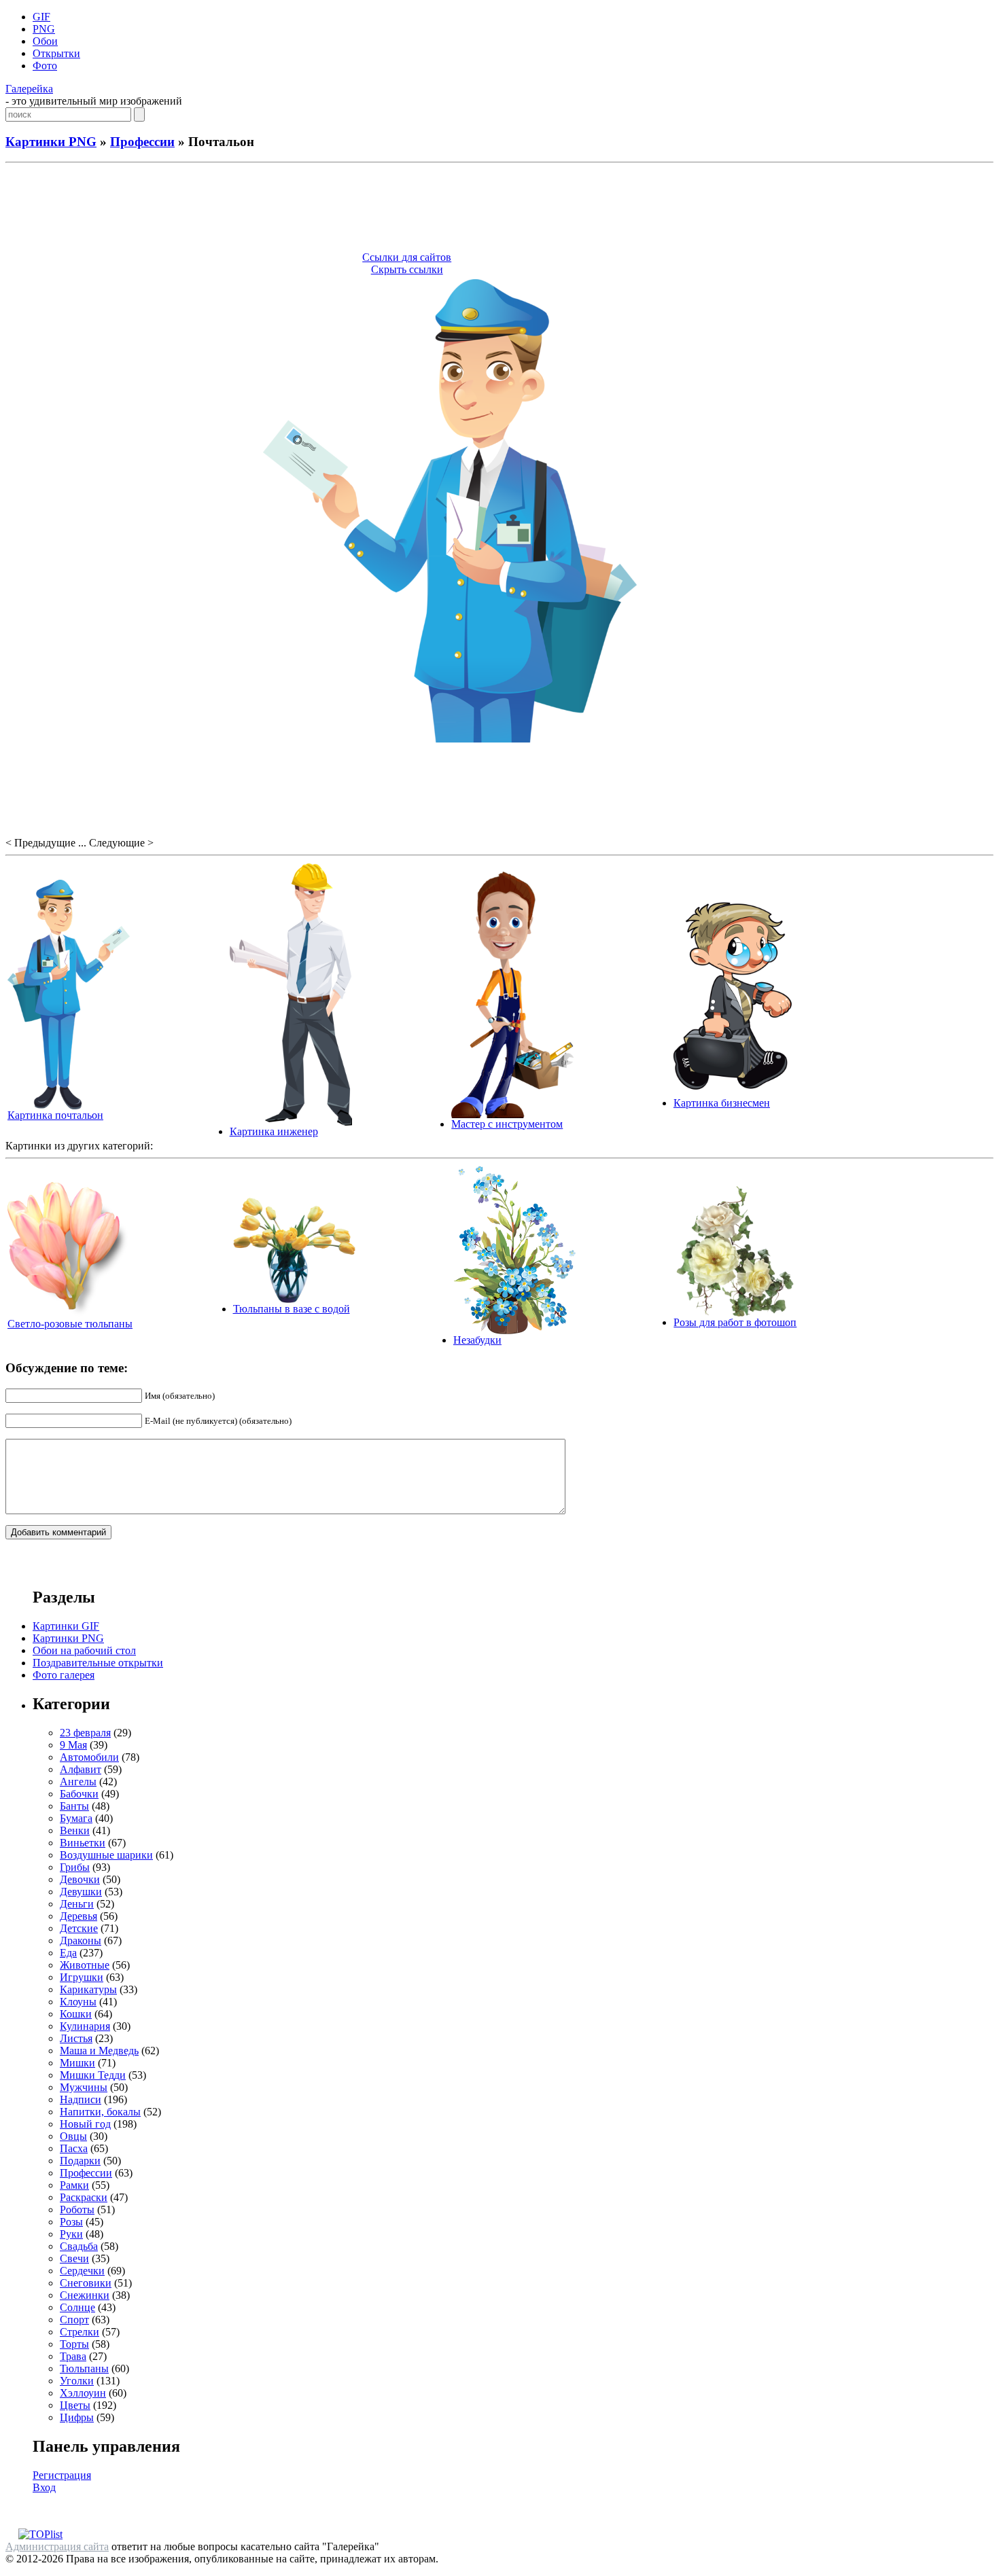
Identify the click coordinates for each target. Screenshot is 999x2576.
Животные (85, 1965)
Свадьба (79, 2246)
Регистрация (62, 2475)
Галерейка (29, 89)
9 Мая (73, 1745)
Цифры (77, 2417)
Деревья (78, 1916)
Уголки (77, 2381)
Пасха (74, 2148)
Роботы (77, 2210)
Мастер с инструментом (507, 1124)
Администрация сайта (57, 2546)
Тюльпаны (84, 2368)
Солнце (77, 2307)
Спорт (74, 2320)
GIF (41, 17)
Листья (76, 2038)
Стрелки (80, 2332)
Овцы (73, 2136)
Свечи (74, 2258)
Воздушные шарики (106, 1855)
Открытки (56, 53)
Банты (74, 1806)
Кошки (76, 2014)
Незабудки (477, 1340)
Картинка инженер (274, 1131)
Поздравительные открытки (98, 1663)
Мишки (77, 2063)
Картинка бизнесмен (722, 1103)
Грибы (75, 1867)
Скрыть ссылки (407, 269)
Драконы (81, 1940)
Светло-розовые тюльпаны (70, 1324)
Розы (71, 2222)
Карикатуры (88, 1989)
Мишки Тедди (93, 2075)
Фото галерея (64, 1675)
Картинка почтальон (55, 1115)
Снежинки (85, 2295)
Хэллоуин (83, 2393)
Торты (74, 2344)
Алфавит (81, 1769)
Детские (79, 1928)
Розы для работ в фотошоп (735, 1322)
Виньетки (83, 1843)
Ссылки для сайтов (407, 257)
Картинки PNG (51, 142)
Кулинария (85, 2026)
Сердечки (82, 2271)
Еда (68, 1953)
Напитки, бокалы (100, 2112)
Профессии (142, 142)
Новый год (85, 2124)
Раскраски (84, 2197)
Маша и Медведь (99, 2051)
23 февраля (85, 1733)
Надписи (81, 2099)
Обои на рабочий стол (84, 1650)
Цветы (75, 2405)
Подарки (80, 2161)
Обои (45, 41)
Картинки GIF (66, 1626)
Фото (45, 66)
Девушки (81, 1892)
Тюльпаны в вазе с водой (292, 1309)
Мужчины (84, 2087)
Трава (73, 2356)
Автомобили (89, 1757)
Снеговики (86, 2283)
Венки (75, 1830)
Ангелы (78, 1782)
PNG (44, 29)
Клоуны (78, 2002)
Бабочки (79, 1794)
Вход (44, 2487)
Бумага (76, 1818)
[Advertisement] (500, 209)
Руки (71, 2234)
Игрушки (82, 1977)
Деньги (77, 1904)
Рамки (74, 2185)
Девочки (80, 1879)
